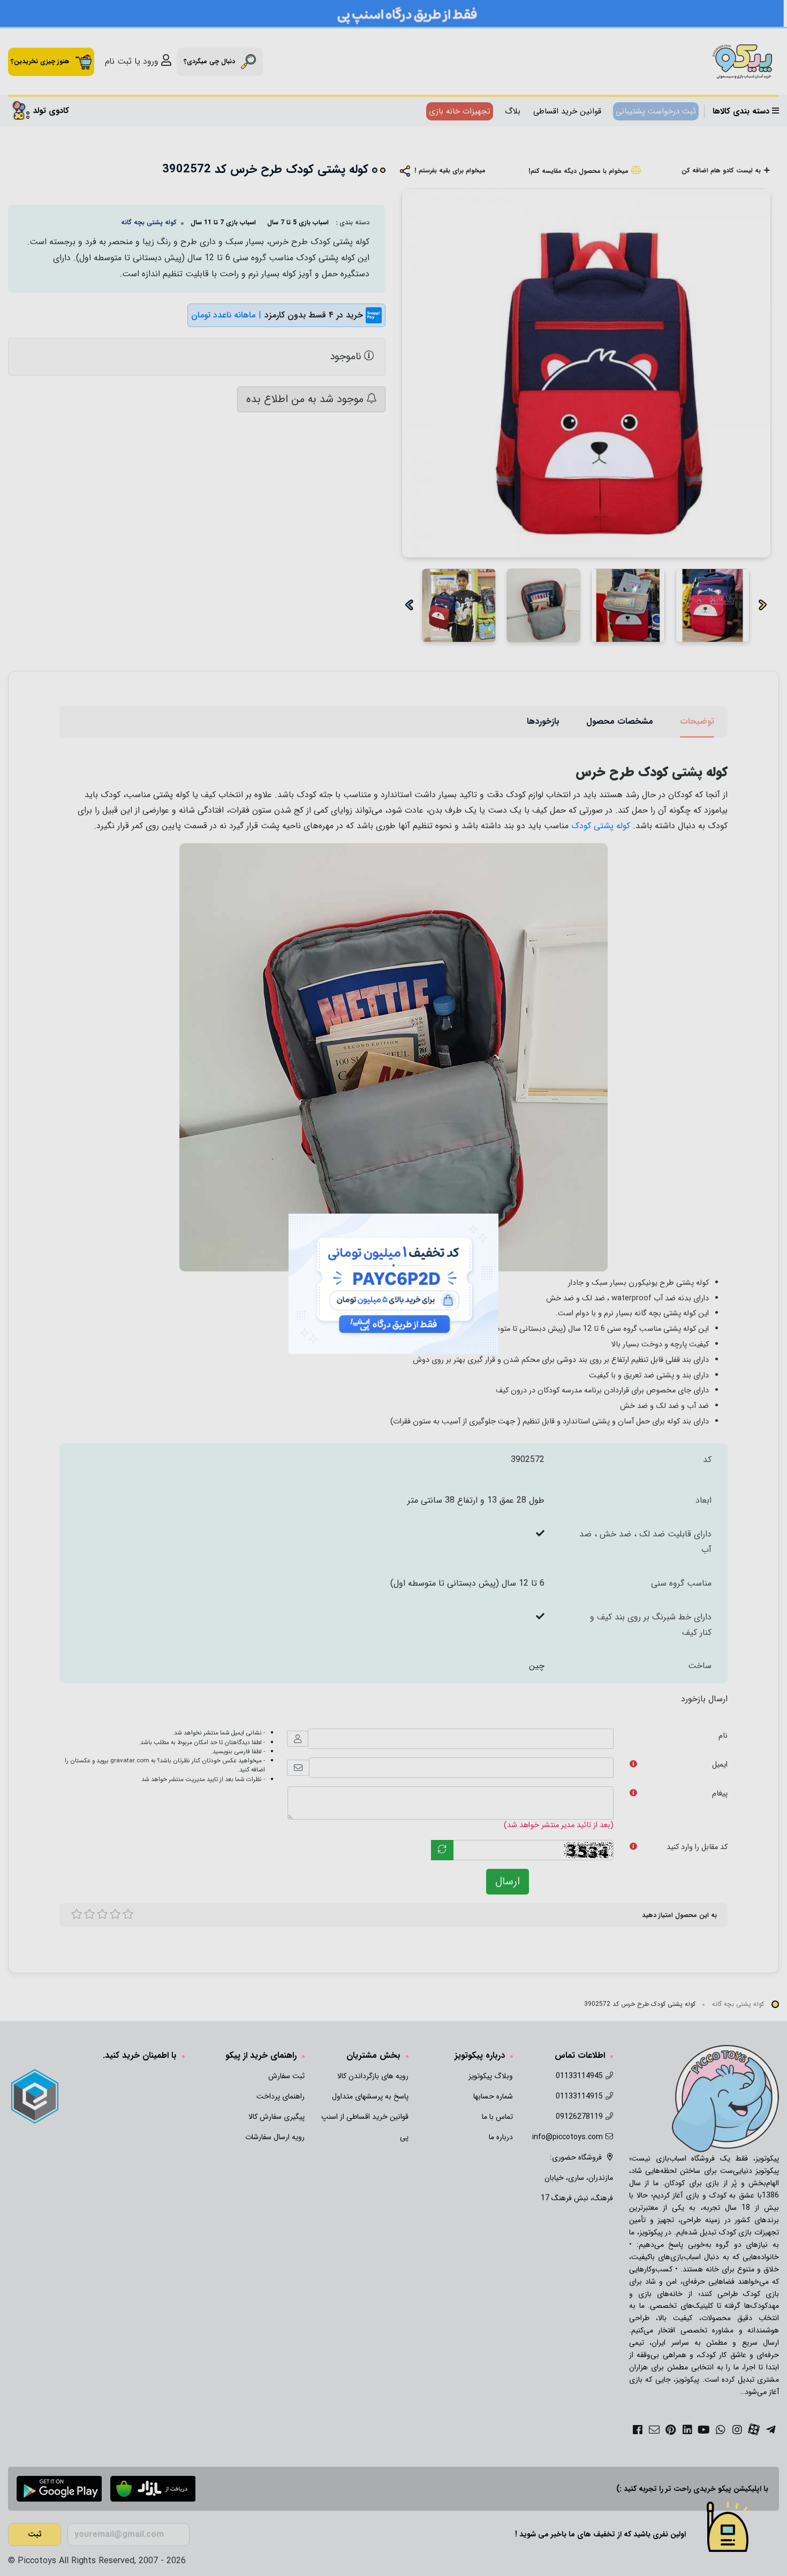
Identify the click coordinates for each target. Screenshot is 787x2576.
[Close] (510, 1202)
